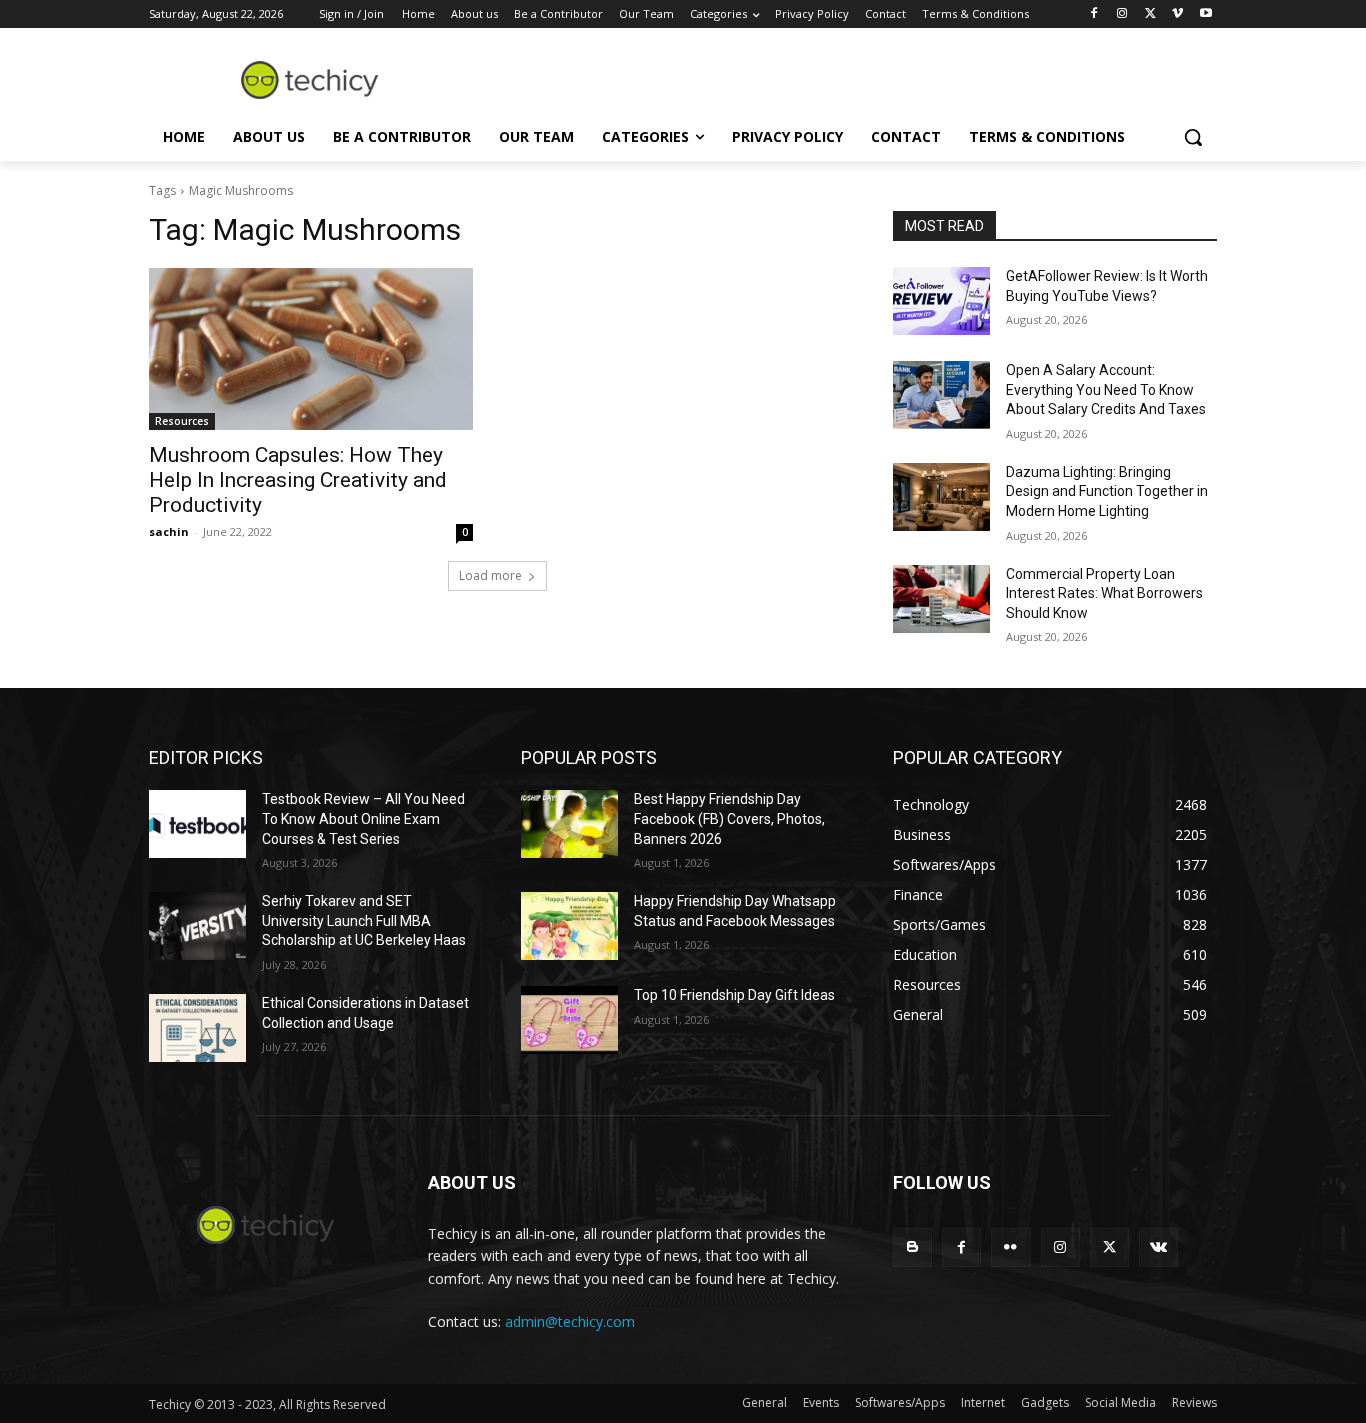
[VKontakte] (1158, 1247)
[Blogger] (912, 1247)
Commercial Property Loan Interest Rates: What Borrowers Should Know (1104, 593)
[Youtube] (1205, 14)
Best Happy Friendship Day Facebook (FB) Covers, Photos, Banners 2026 (729, 818)
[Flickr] (1010, 1247)
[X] (1150, 14)
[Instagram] (1122, 14)
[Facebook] (1094, 14)
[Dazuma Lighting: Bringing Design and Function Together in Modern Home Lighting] (941, 497)
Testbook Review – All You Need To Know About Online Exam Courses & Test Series (363, 818)
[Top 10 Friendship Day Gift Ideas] (569, 1020)
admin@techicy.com (570, 1321)
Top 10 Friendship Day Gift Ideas (734, 995)
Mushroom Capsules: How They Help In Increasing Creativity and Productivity (298, 480)
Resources (182, 421)
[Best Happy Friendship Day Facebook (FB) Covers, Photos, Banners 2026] (569, 824)
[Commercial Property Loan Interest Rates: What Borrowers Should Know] (941, 599)
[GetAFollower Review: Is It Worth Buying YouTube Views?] (941, 301)
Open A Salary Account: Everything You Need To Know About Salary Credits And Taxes (1106, 389)
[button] (1193, 137)
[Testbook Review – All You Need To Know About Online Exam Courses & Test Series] (197, 824)
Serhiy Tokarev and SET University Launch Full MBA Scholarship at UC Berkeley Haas (364, 920)
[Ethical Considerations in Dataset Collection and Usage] (197, 1028)
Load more (490, 575)
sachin (169, 531)
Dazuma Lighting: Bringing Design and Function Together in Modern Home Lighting (1107, 491)
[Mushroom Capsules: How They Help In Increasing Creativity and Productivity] (311, 349)
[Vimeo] (1177, 14)
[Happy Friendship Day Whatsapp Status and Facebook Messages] (569, 926)
